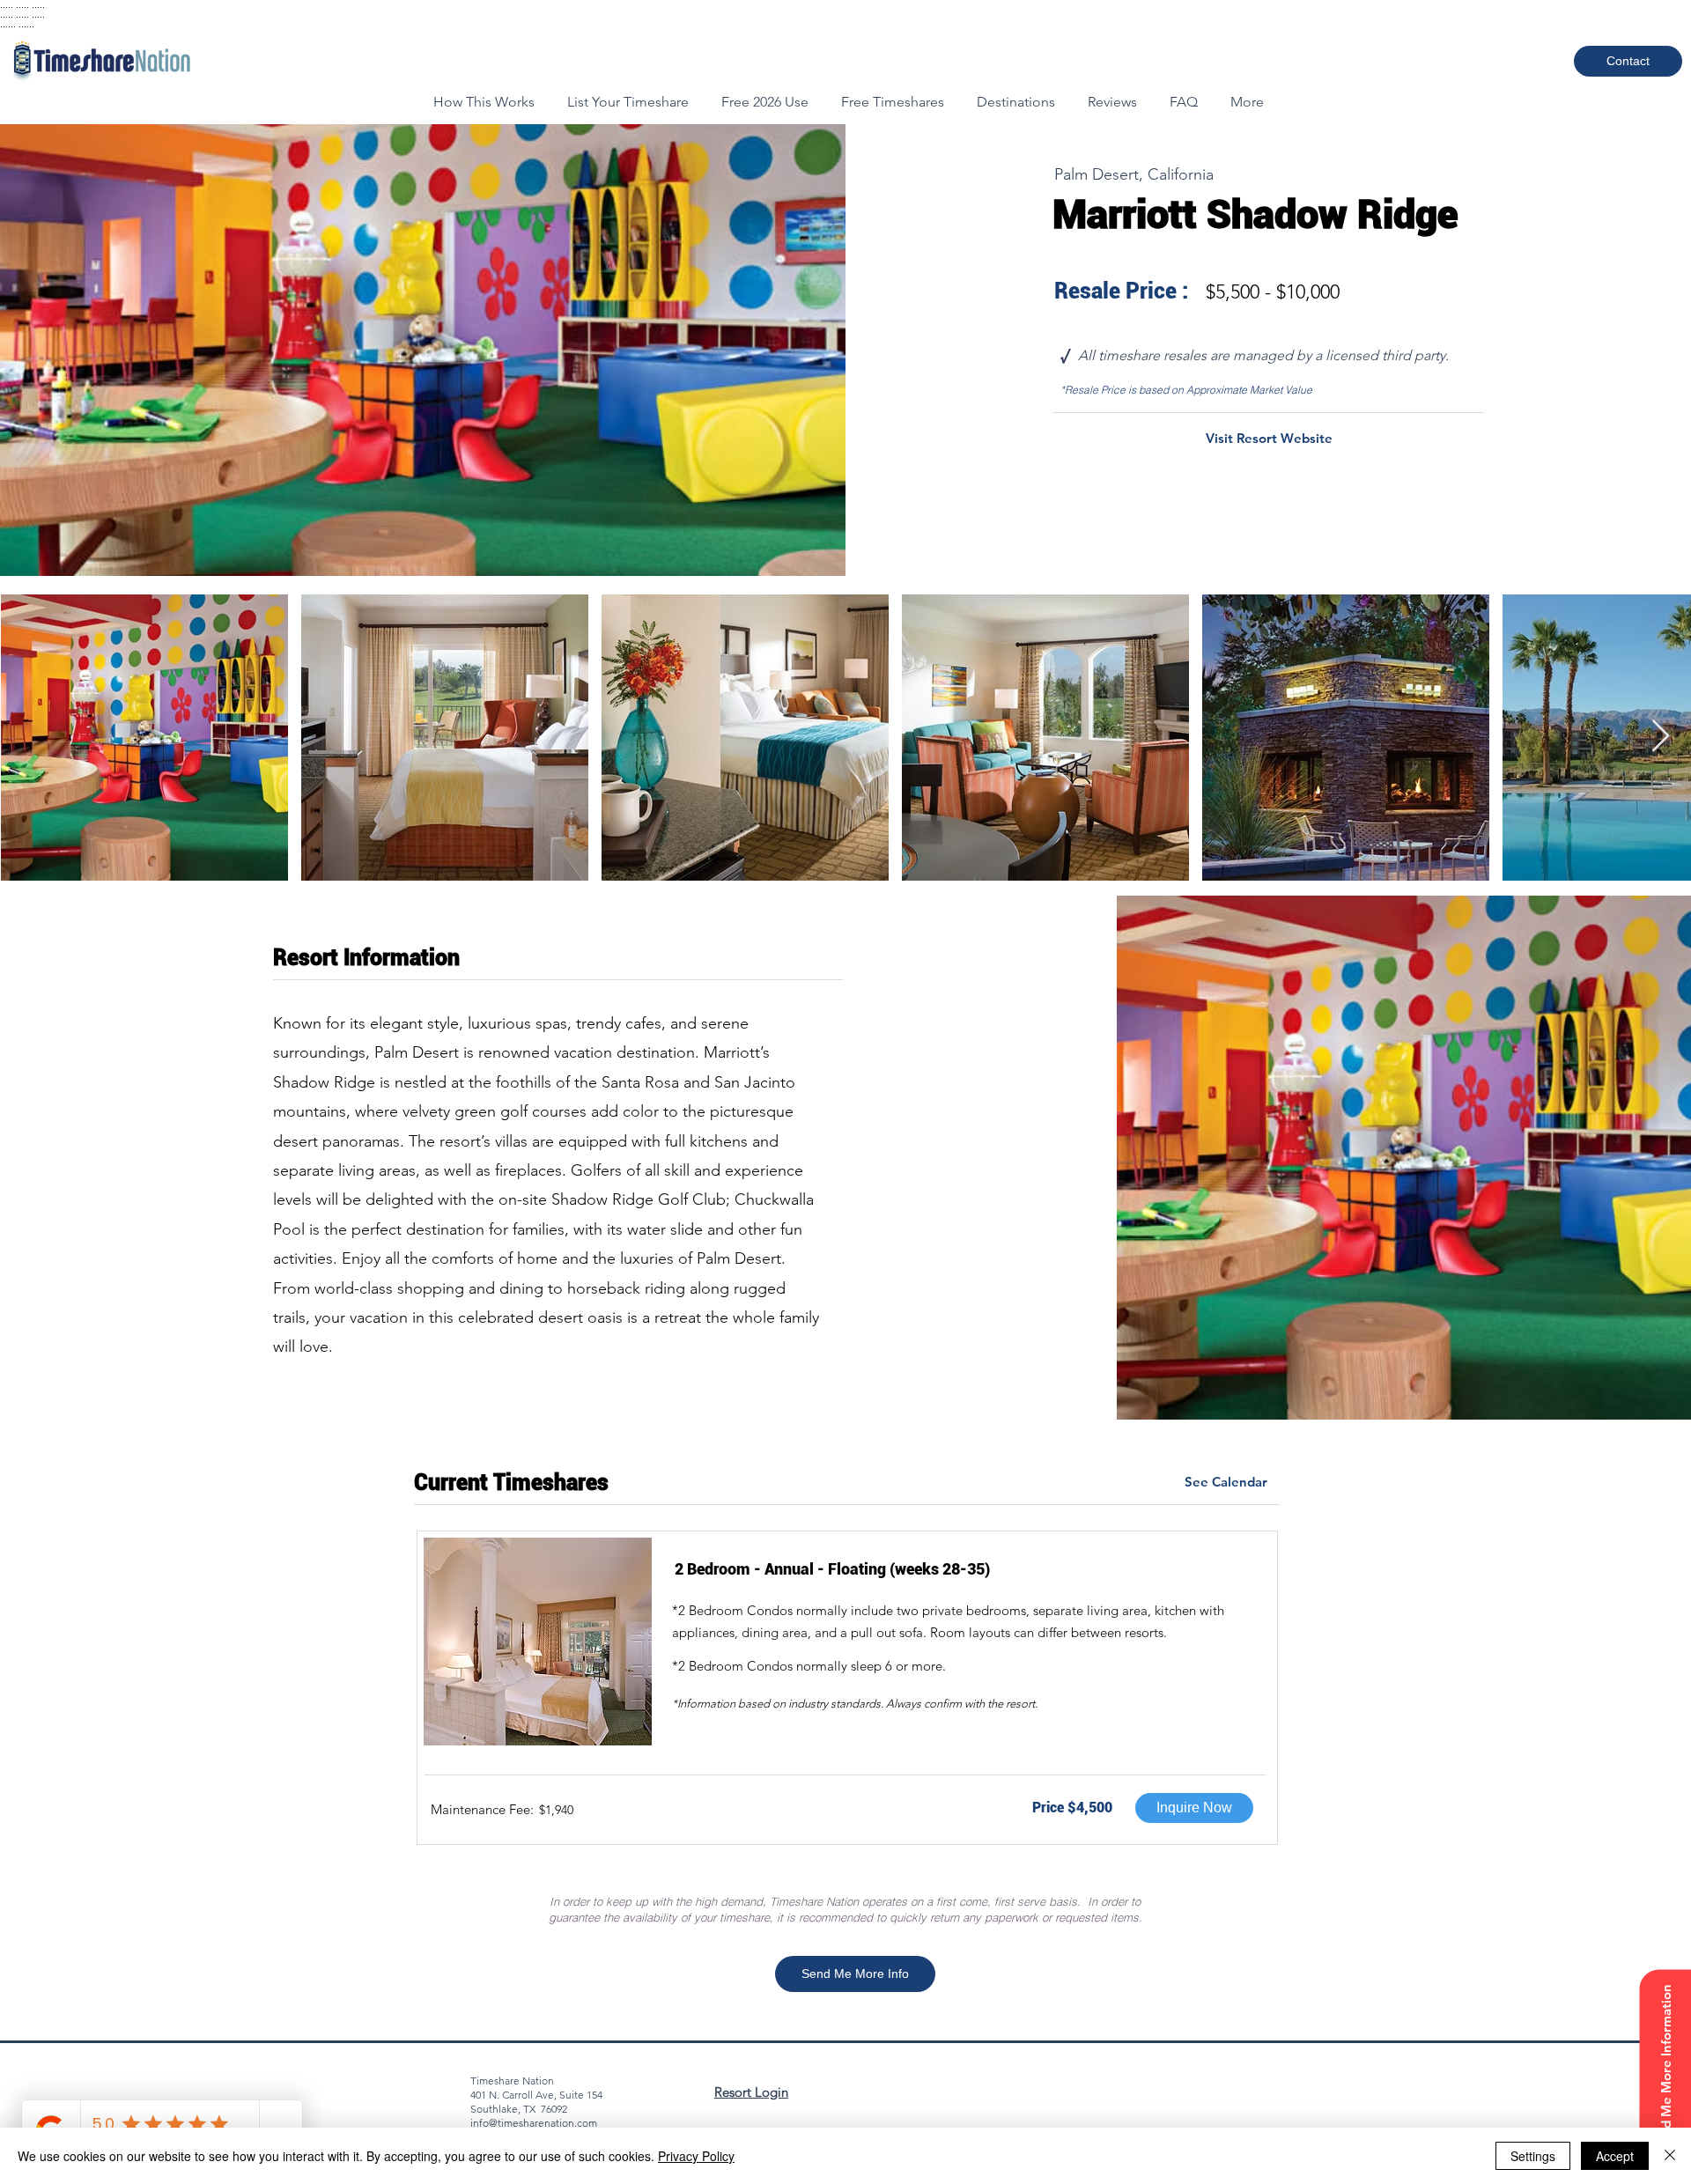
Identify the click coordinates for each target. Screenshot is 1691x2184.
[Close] (1670, 2156)
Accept (1615, 2156)
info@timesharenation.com (534, 2123)
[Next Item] (1661, 737)
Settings (1533, 2156)
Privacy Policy (696, 2156)
